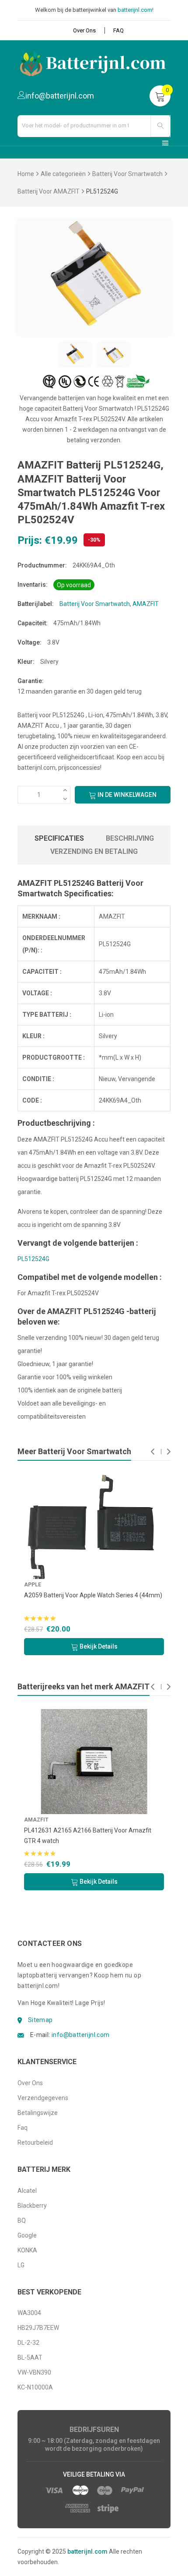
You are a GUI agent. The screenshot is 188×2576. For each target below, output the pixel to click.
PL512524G (33, 1259)
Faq (23, 2128)
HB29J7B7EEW (38, 2328)
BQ (22, 2220)
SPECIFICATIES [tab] (59, 838)
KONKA (27, 2250)
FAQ (118, 30)
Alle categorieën (63, 174)
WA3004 (29, 2313)
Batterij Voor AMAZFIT (49, 191)
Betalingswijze (38, 2113)
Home (26, 174)
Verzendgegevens (43, 2098)
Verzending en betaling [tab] (94, 851)
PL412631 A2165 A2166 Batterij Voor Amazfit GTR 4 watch (88, 1836)
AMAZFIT (146, 604)
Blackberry (32, 2206)
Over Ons (84, 30)
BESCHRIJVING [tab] (130, 838)
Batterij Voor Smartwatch (127, 174)
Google (27, 2235)
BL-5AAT (30, 2358)
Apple (97, 1585)
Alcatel (27, 2191)
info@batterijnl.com (81, 2035)
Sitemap (40, 2020)
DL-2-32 (28, 2343)
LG (21, 2265)
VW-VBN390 (34, 2372)
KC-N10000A (35, 2387)
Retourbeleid (35, 2143)
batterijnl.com (87, 2551)
